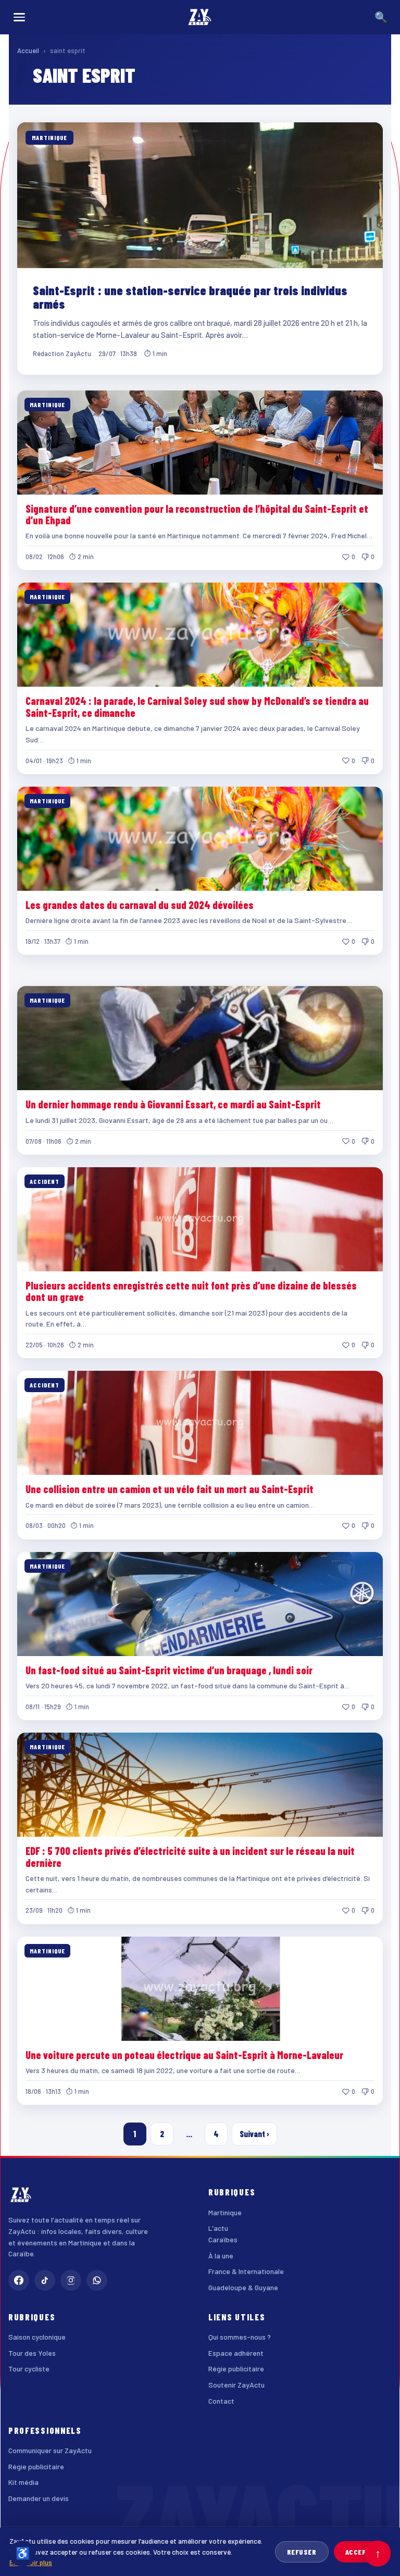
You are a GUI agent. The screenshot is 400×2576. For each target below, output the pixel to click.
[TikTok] (45, 2280)
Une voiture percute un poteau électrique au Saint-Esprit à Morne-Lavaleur (184, 2055)
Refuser (302, 2552)
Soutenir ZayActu (236, 2385)
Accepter (362, 2552)
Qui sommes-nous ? (240, 2337)
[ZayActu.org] (200, 17)
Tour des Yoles (32, 2353)
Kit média (23, 2482)
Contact (221, 2401)
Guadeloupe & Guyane (243, 2287)
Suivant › (254, 2134)
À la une (221, 2256)
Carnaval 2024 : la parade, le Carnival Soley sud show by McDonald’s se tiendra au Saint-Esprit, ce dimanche (197, 706)
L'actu (218, 2228)
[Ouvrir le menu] (19, 17)
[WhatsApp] (97, 2280)
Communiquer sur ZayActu (50, 2450)
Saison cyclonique (37, 2337)
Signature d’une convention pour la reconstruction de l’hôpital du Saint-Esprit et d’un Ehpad (197, 514)
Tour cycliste (29, 2369)
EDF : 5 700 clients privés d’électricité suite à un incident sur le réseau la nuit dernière (190, 1857)
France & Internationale (246, 2271)
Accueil (28, 50)
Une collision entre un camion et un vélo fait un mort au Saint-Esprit (170, 1489)
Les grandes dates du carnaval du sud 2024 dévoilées (140, 905)
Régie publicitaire (236, 2369)
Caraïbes (223, 2239)
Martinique (225, 2212)
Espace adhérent (236, 2353)
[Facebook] (19, 2280)
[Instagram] (71, 2280)
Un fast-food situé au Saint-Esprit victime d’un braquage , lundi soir (169, 1670)
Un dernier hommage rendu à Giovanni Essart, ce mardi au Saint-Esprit (173, 1104)
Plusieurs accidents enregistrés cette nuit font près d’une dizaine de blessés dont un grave (191, 1291)
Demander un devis (39, 2498)
